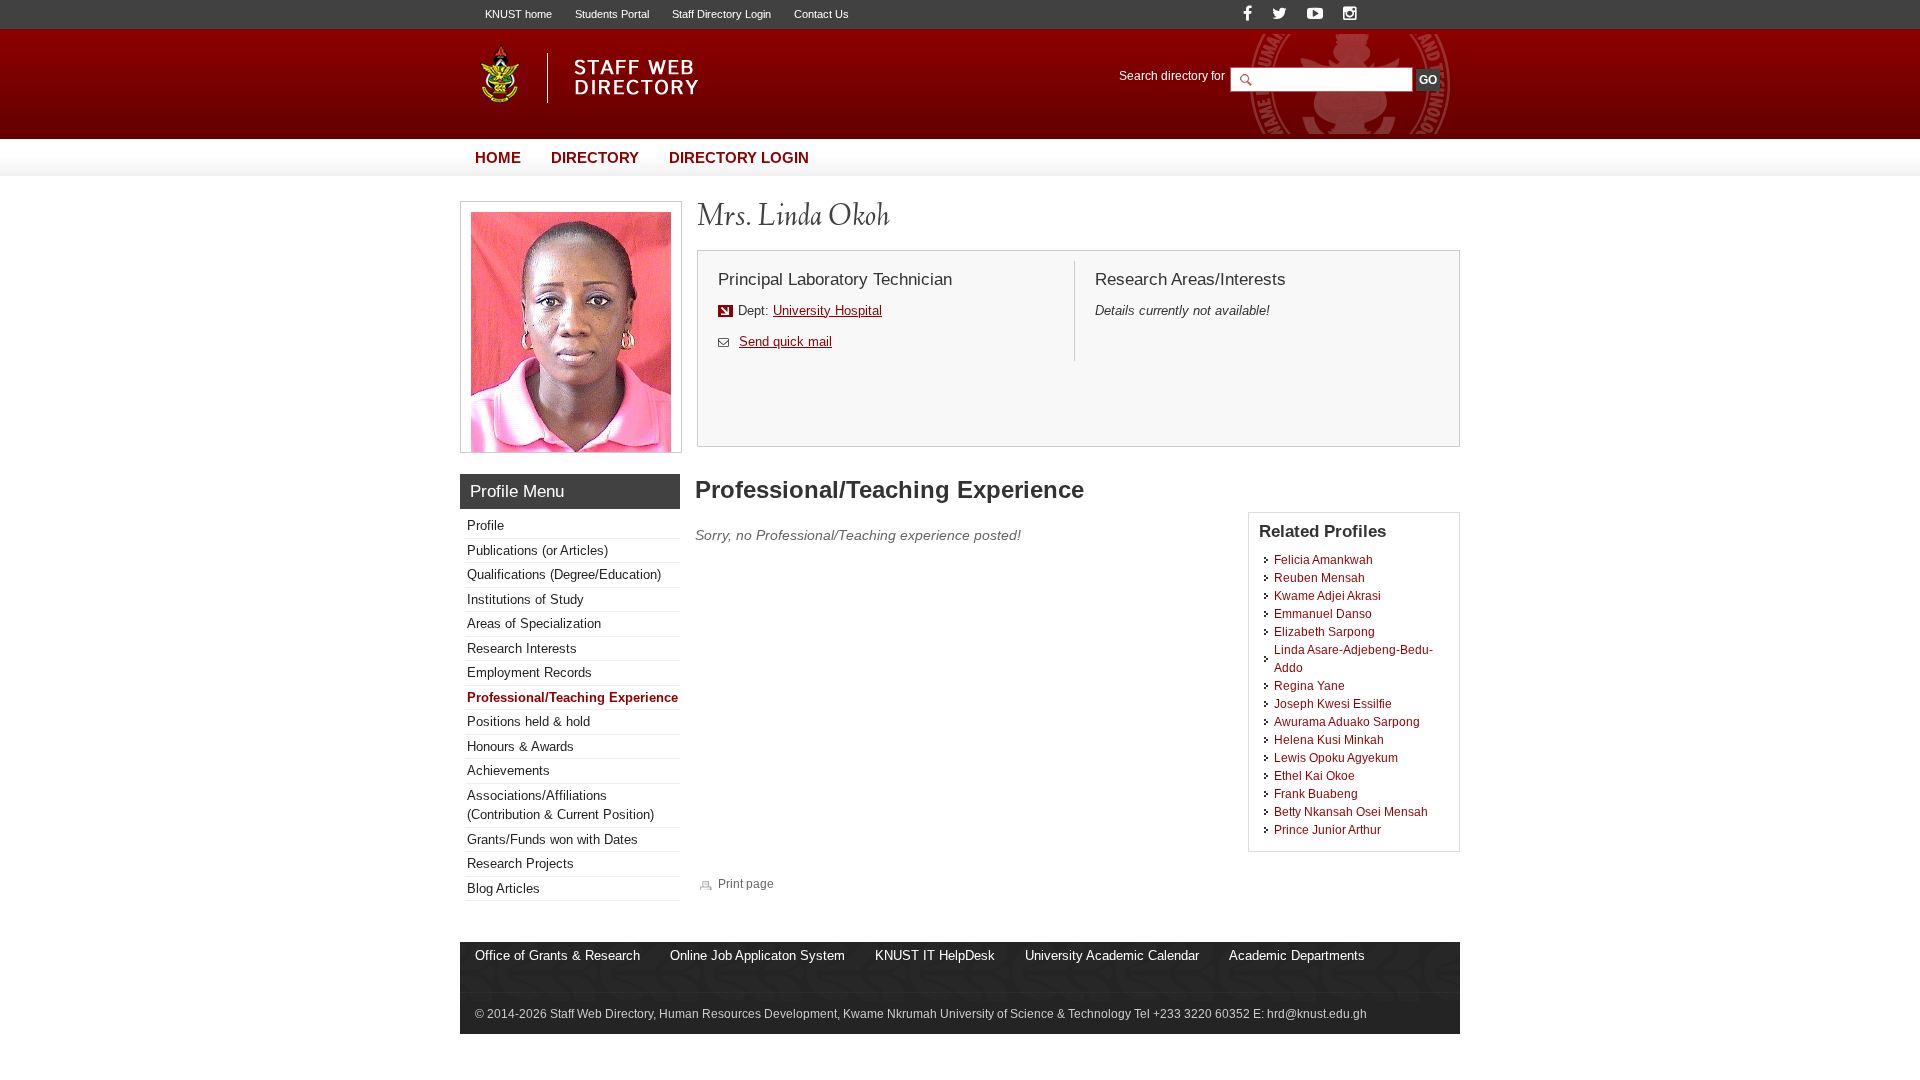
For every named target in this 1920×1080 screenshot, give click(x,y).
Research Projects (520, 863)
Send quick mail (785, 341)
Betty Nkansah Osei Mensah (1351, 811)
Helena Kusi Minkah (1329, 739)
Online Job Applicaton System (757, 955)
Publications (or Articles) (537, 550)
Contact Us (821, 14)
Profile (485, 525)
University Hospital (827, 310)
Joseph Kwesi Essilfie (1333, 703)
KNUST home (518, 14)
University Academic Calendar (1112, 955)
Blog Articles (503, 888)
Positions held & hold (528, 721)
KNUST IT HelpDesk (935, 955)
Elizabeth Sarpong (1324, 631)
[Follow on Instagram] (1350, 13)
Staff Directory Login (721, 14)
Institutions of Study (525, 599)
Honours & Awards (520, 746)
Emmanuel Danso (1323, 613)
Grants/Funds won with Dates (552, 839)
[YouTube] (1315, 13)
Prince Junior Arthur (1327, 829)
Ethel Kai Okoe (1314, 775)
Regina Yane (1309, 685)
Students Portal (612, 14)
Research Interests (522, 648)
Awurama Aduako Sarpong (1347, 721)
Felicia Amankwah (1323, 559)
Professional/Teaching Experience (572, 697)
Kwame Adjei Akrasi (1327, 595)
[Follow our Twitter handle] (1279, 13)
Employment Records (529, 672)
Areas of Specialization (534, 623)
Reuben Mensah (1319, 577)
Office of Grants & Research (557, 955)
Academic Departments (1297, 955)
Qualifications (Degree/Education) (564, 574)
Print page (746, 883)
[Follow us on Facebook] (1247, 13)
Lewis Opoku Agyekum (1336, 757)
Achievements (508, 770)
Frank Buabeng (1316, 793)
